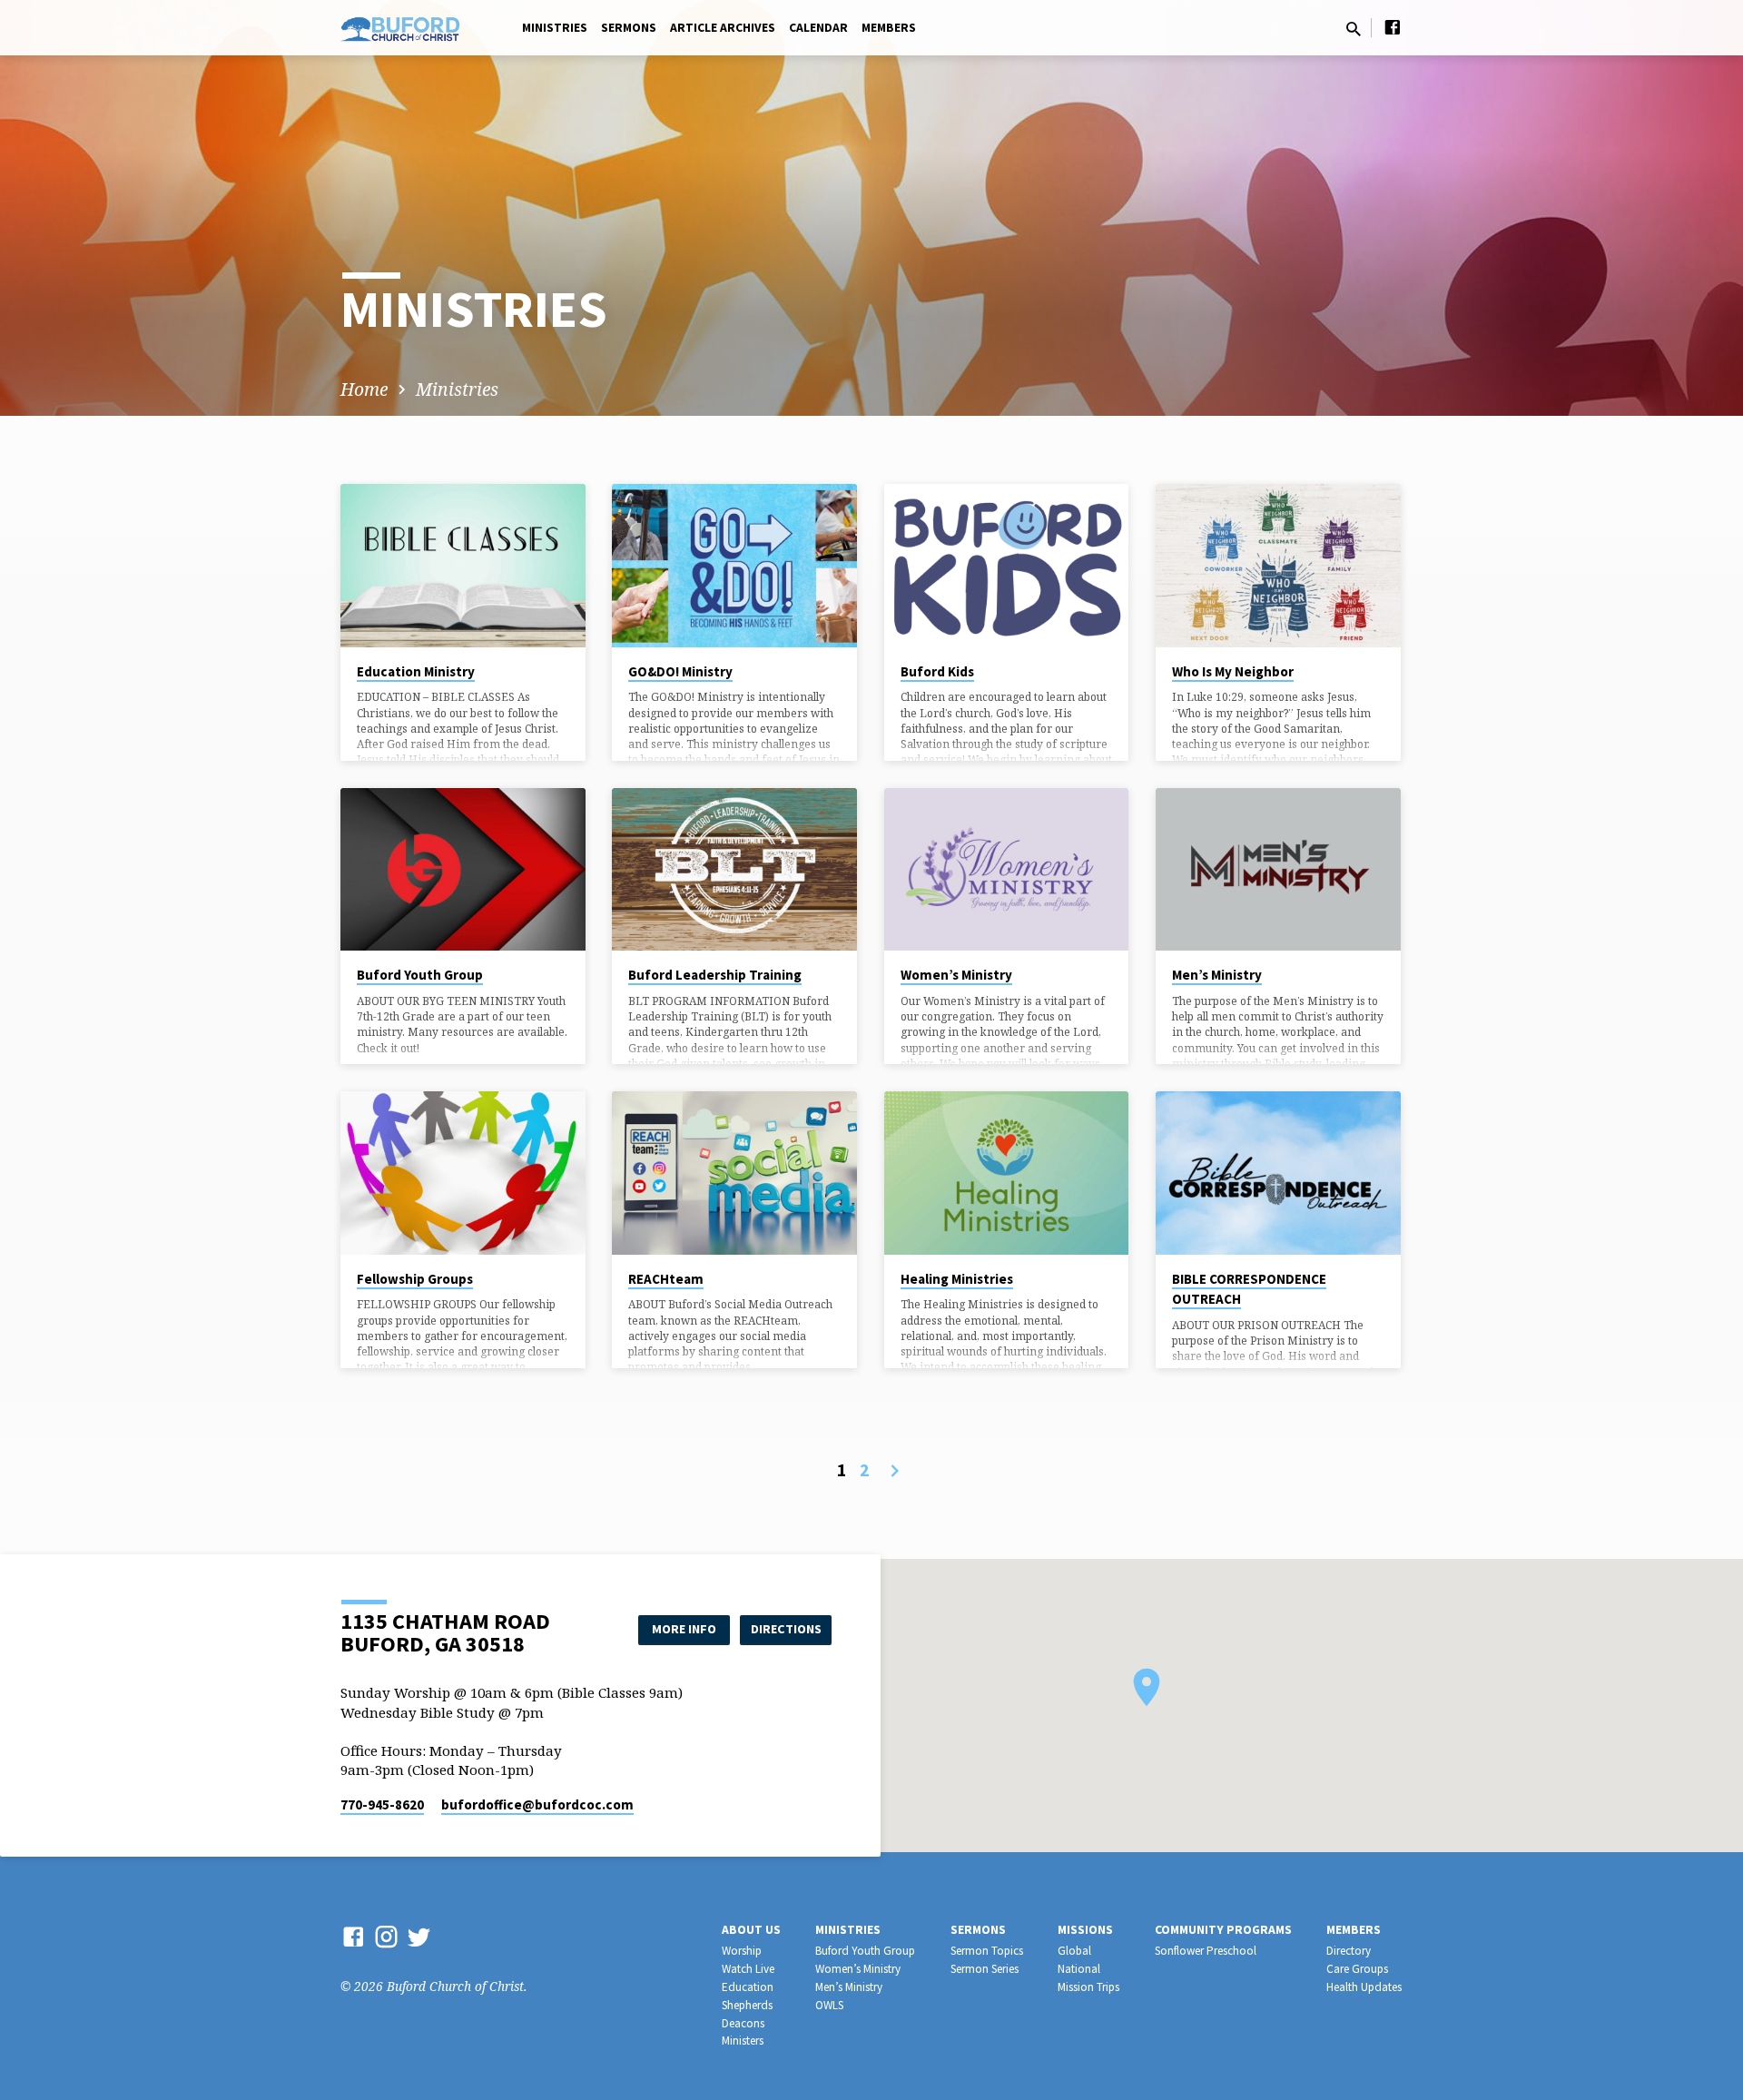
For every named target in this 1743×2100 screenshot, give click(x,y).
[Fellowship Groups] (463, 1173)
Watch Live (748, 1969)
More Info (684, 1629)
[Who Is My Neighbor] (1278, 566)
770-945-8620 (382, 1804)
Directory (1349, 1951)
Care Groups (1357, 1969)
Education (748, 1987)
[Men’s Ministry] (1278, 870)
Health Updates (1364, 1987)
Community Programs (1223, 1930)
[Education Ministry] (463, 566)
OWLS (829, 2005)
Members (889, 28)
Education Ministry (416, 671)
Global (1074, 1951)
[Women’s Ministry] (1007, 870)
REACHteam (666, 1279)
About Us (751, 1930)
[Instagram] (386, 1936)
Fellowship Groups (415, 1279)
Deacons (743, 2023)
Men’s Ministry (1217, 975)
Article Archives (723, 28)
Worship (742, 1951)
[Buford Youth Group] (463, 870)
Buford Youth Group (420, 975)
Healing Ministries (957, 1279)
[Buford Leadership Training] (734, 870)
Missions (1085, 1930)
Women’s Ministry (956, 975)
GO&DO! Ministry (680, 671)
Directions (786, 1629)
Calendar (818, 28)
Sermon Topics (987, 1951)
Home (364, 389)
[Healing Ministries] (1007, 1173)
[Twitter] (419, 1936)
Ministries (555, 28)
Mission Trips (1088, 1987)
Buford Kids (937, 671)
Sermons (629, 28)
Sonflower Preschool (1206, 1951)
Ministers (743, 2041)
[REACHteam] (734, 1173)
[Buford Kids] (1007, 566)
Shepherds (747, 2005)
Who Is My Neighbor (1233, 671)
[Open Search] (1354, 29)
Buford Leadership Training (715, 975)
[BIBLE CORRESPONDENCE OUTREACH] (1278, 1173)
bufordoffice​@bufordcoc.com (537, 1804)
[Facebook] (1393, 27)
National (1079, 1969)
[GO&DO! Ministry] (734, 566)
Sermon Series (985, 1969)
